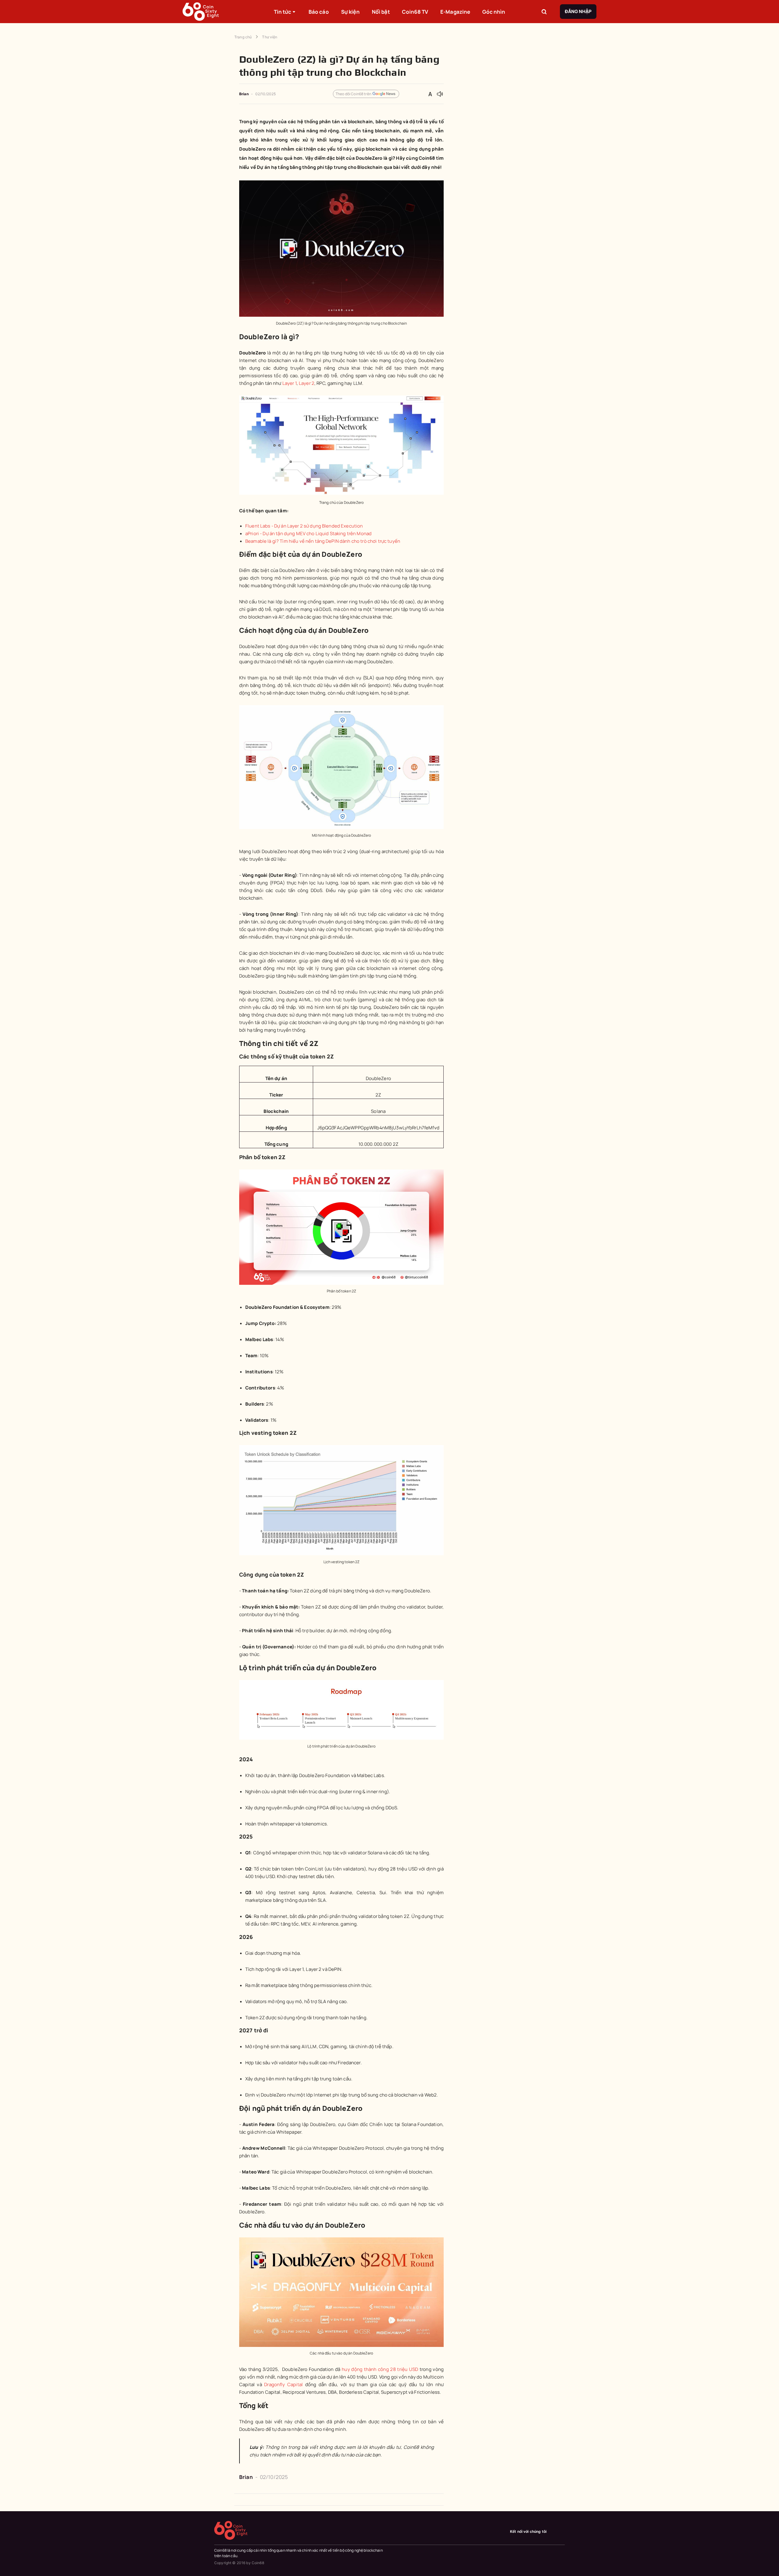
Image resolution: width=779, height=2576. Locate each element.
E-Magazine (455, 12)
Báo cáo (319, 12)
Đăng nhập (578, 11)
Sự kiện (350, 12)
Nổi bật (381, 12)
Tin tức (283, 12)
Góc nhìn (494, 12)
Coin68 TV (415, 12)
